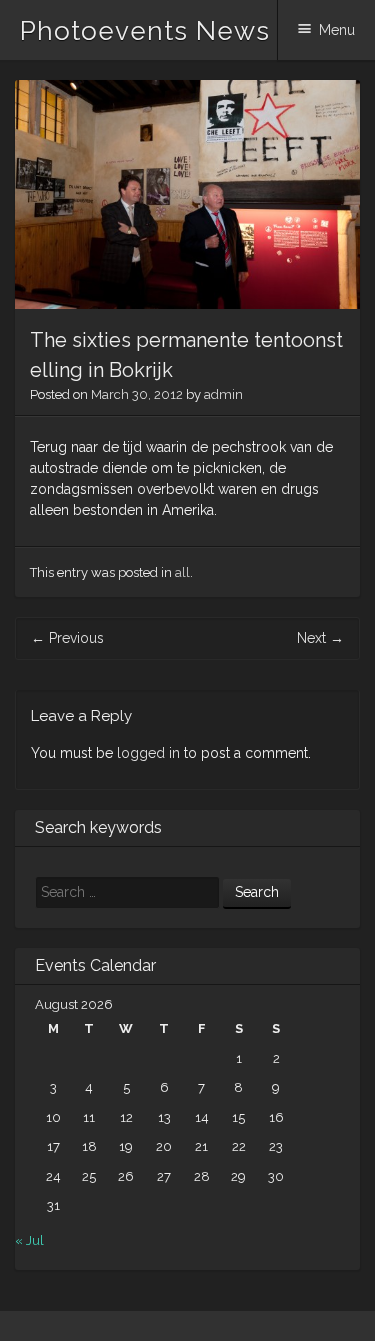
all (182, 572)
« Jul (29, 1240)
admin (223, 394)
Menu (337, 30)
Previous (67, 638)
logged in (148, 753)
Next (320, 638)
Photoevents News (145, 31)
